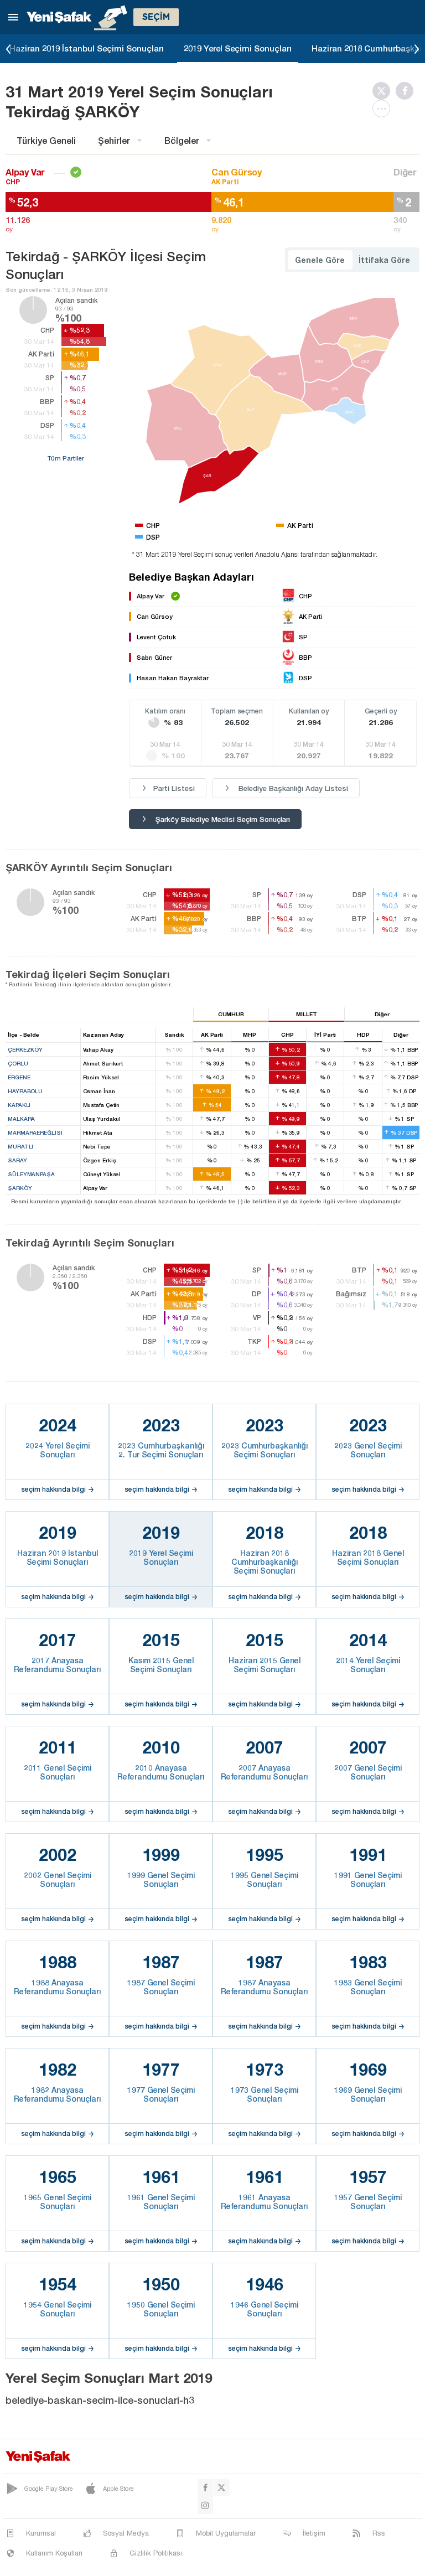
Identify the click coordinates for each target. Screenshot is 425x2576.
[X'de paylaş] (384, 91)
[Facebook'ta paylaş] (407, 91)
